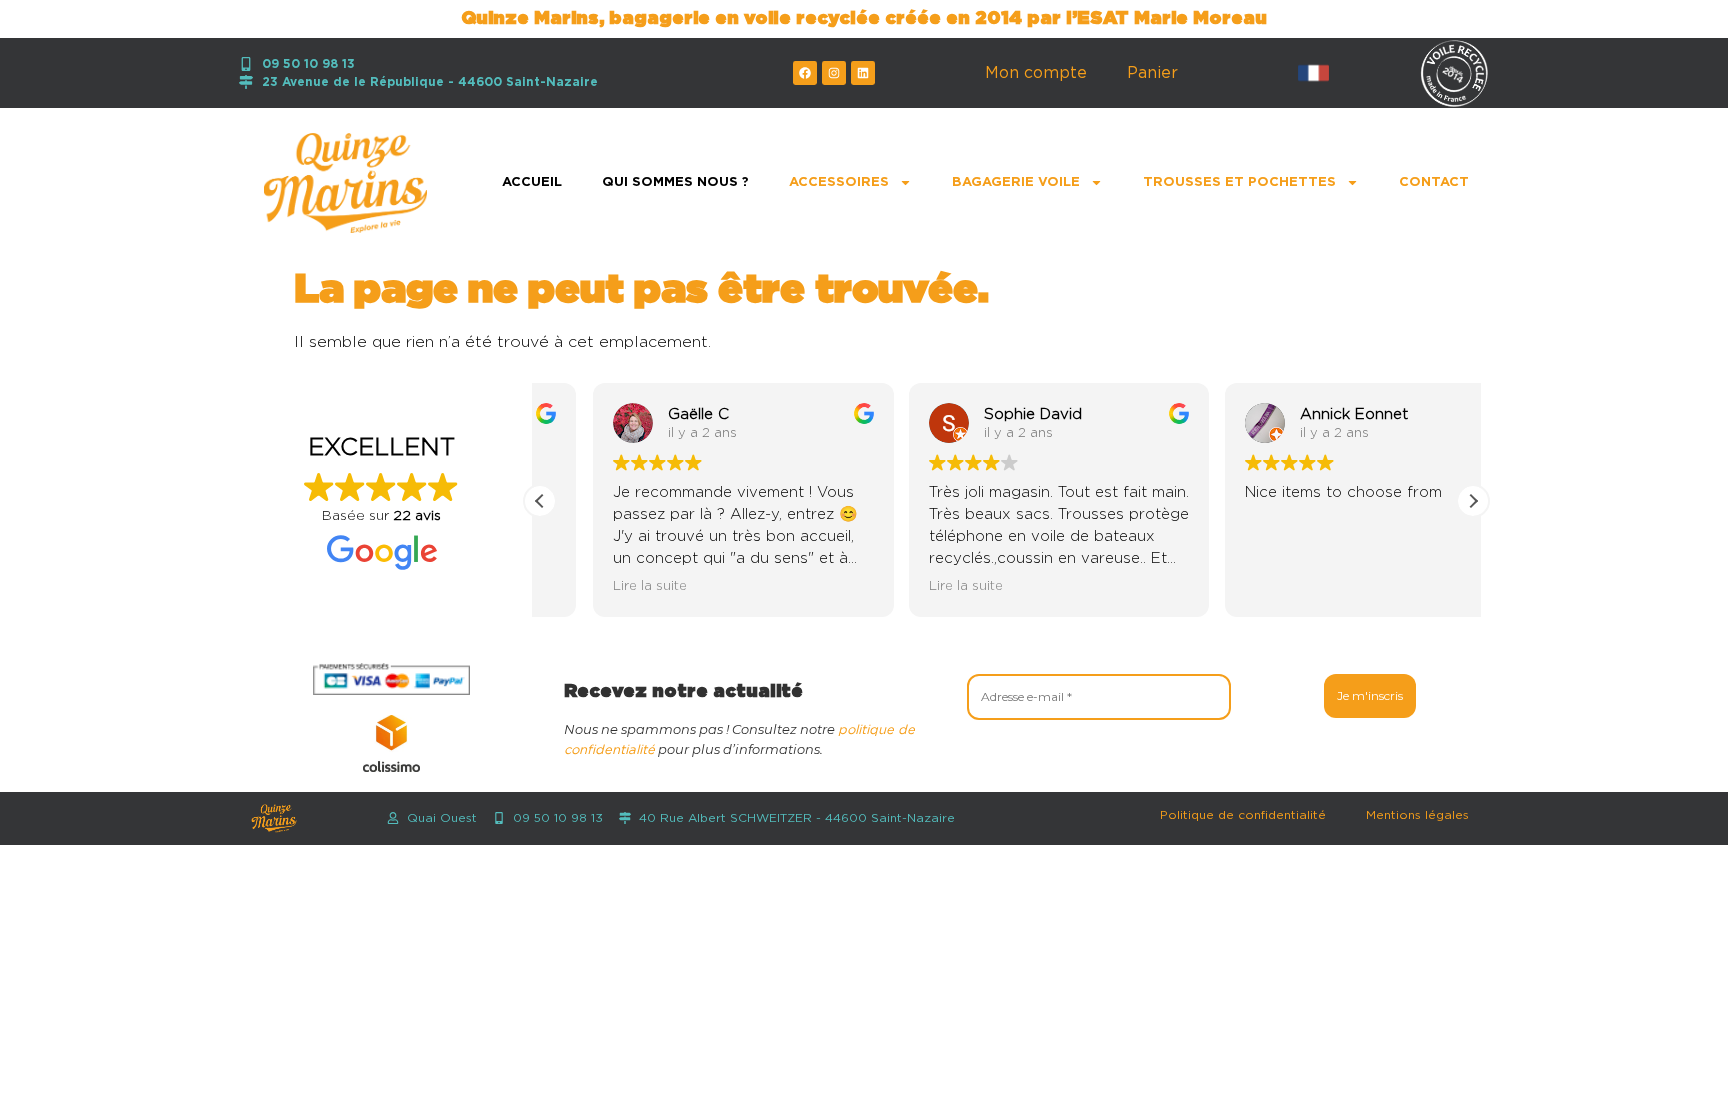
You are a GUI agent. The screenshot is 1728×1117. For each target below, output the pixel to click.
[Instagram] (834, 73)
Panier (1152, 73)
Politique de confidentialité (1243, 815)
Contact (1434, 182)
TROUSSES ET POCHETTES (1239, 182)
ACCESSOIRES (839, 182)
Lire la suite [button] (597, 586)
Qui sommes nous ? (675, 182)
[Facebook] (805, 73)
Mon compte (1036, 73)
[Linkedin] (863, 73)
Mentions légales (1417, 815)
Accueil (532, 182)
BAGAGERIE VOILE (1016, 182)
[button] (1473, 501)
